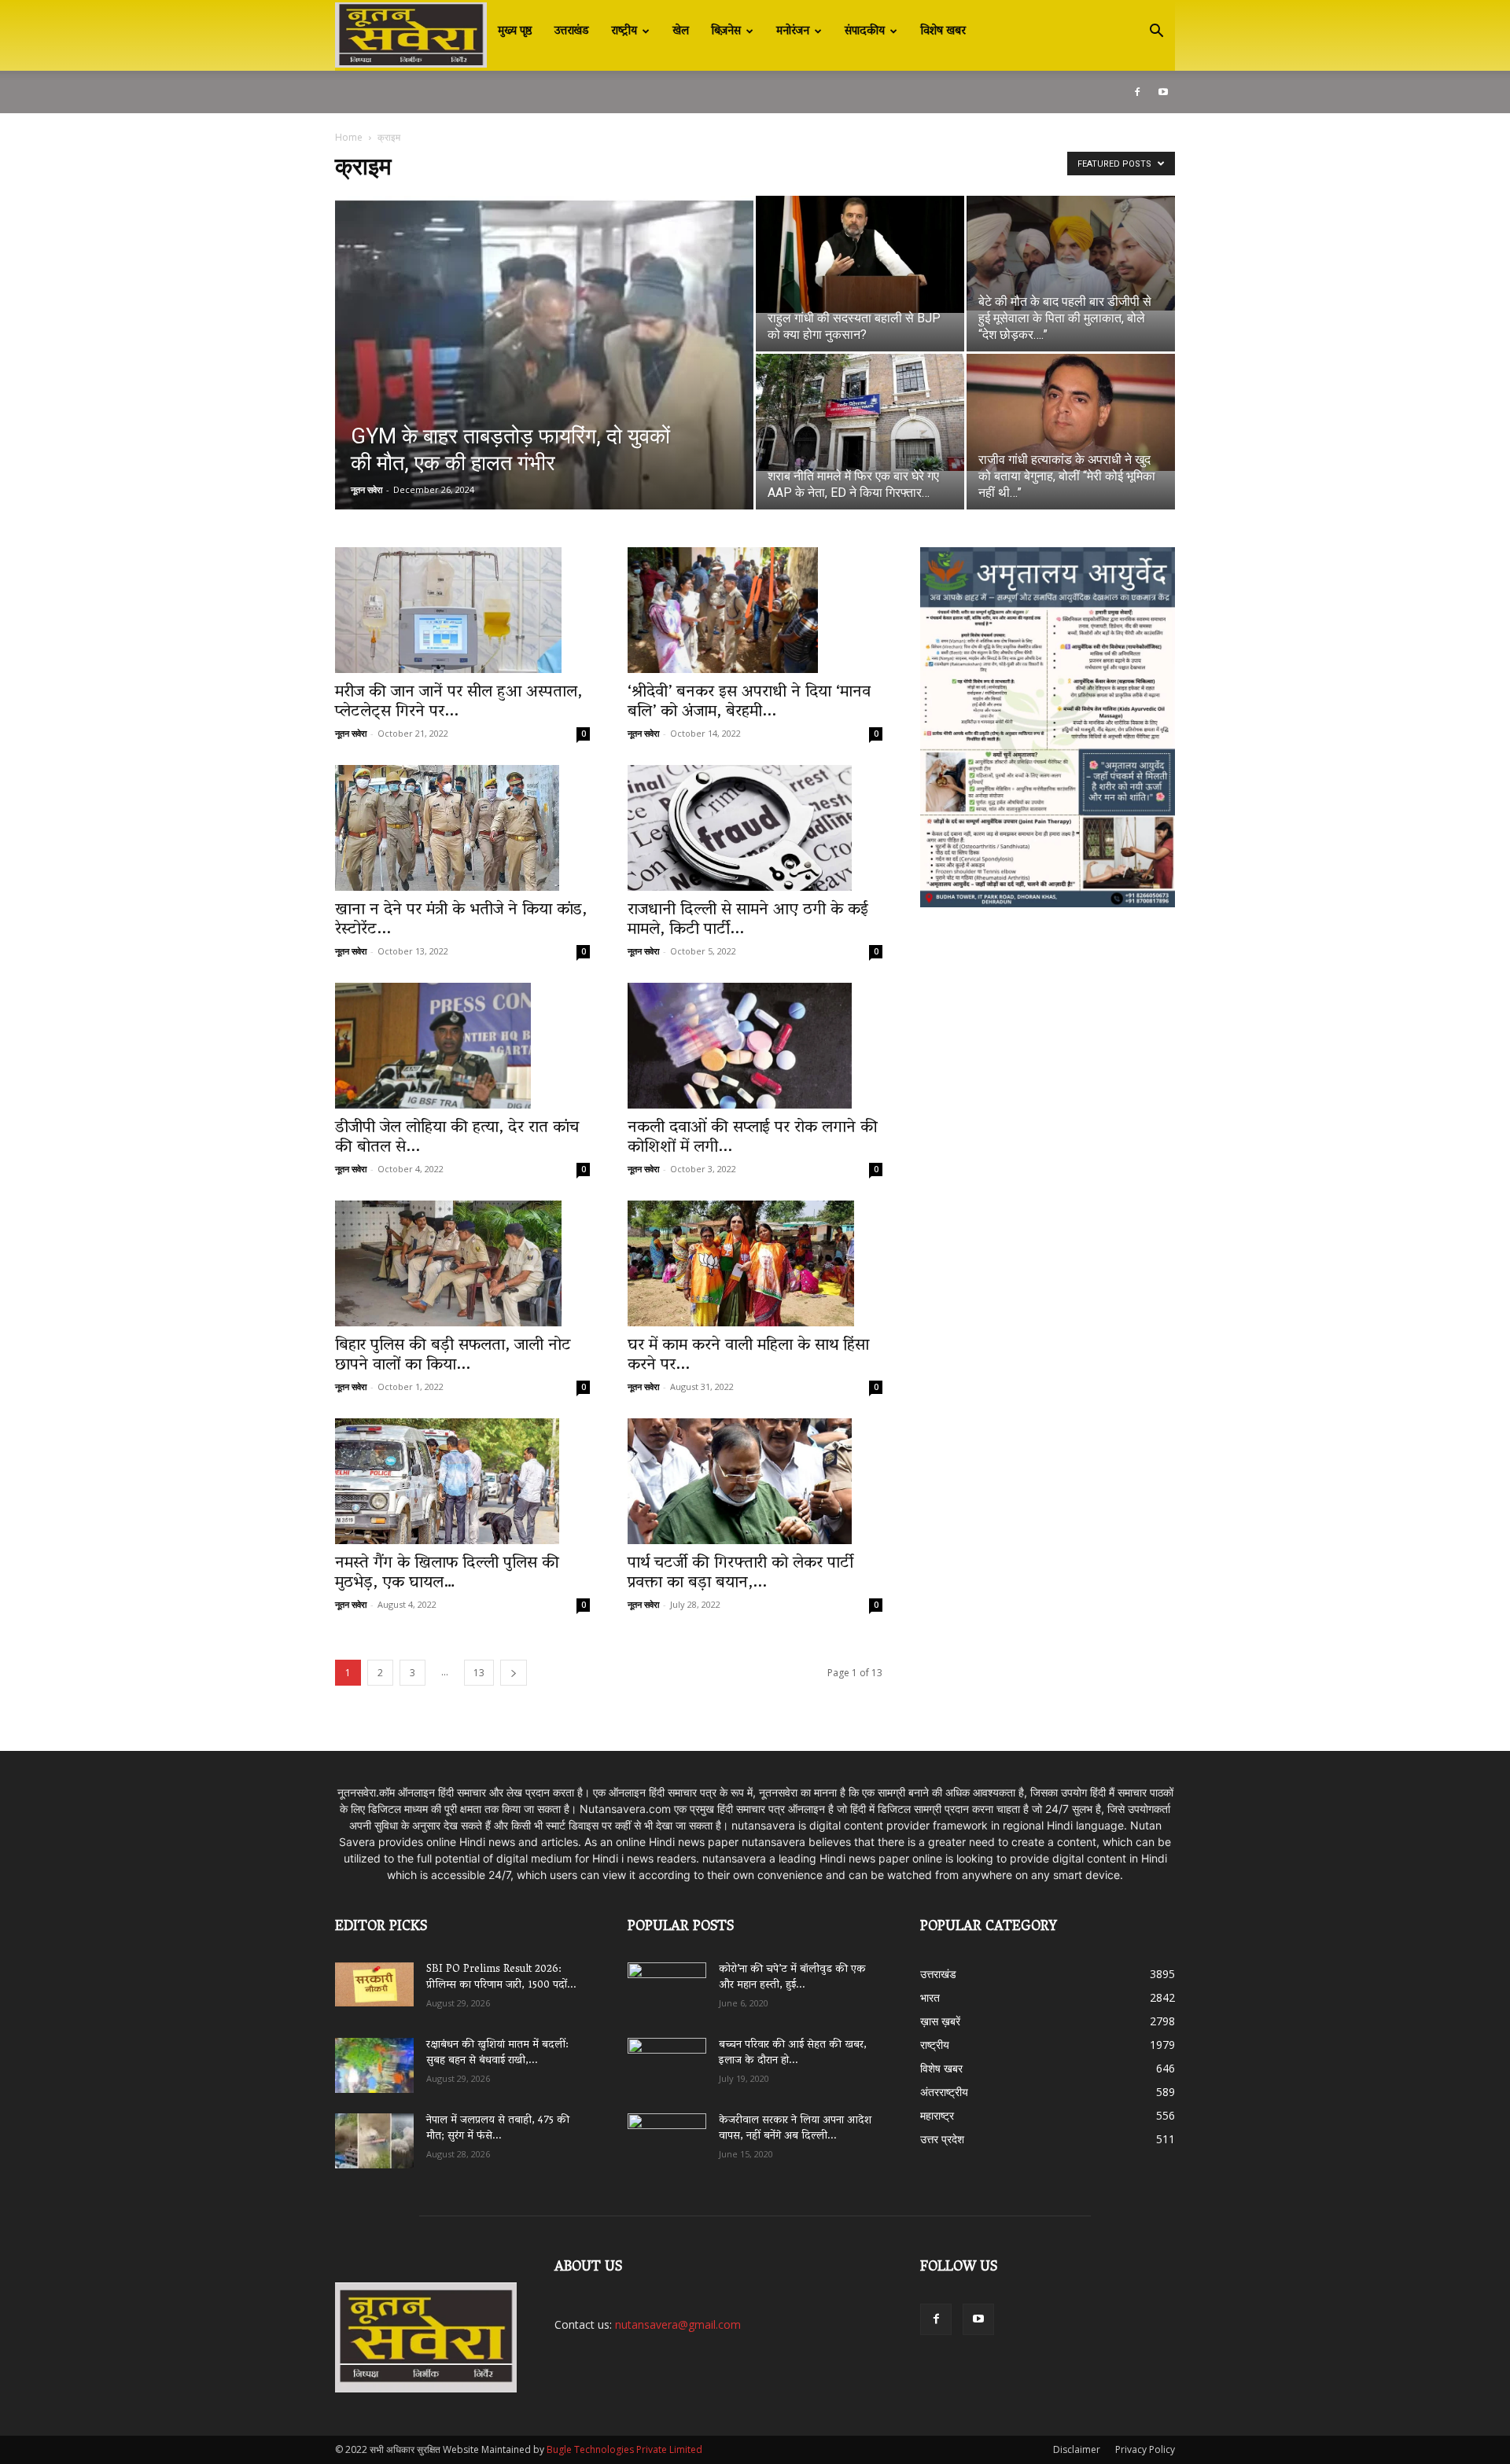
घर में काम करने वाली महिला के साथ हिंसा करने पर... (748, 1356)
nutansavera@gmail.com (678, 2324)
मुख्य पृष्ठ (515, 31)
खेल (681, 31)
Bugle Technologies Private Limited (624, 2449)
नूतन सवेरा (366, 489)
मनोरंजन (793, 31)
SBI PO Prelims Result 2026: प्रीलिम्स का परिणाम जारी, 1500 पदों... (501, 1978)
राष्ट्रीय (624, 31)
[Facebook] (1137, 92)
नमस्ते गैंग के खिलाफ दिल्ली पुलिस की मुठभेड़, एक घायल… (447, 1574)
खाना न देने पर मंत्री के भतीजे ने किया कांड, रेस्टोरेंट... (461, 920)
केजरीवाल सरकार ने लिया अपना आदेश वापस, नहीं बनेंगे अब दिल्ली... (795, 2129)
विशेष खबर (943, 31)
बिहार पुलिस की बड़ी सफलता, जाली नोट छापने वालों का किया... (453, 1356)
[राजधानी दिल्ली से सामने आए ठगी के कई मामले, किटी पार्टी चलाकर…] (755, 828)
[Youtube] (1163, 92)
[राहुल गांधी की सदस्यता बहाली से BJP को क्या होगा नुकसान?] (860, 254)
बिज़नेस (726, 31)
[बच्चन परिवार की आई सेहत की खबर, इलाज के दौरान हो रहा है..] (667, 2060)
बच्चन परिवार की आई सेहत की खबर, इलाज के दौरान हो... (793, 2053)
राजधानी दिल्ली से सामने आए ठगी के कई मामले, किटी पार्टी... (748, 920)
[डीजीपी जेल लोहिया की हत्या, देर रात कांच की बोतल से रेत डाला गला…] (462, 1046)
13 (479, 1673)
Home (349, 137)
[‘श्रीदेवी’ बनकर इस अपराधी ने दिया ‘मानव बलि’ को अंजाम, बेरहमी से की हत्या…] (755, 610)
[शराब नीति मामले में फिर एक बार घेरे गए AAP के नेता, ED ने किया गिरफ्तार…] (860, 412)
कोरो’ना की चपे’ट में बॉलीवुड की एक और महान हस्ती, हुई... (792, 1978)
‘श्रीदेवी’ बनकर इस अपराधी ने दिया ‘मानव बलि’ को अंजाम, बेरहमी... (749, 702)
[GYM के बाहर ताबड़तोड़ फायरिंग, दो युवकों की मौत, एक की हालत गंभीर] (544, 377)
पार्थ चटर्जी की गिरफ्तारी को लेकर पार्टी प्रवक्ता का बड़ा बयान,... (740, 1574)
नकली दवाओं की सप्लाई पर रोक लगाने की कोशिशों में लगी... (753, 1138)
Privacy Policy (1145, 2449)
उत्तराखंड (572, 31)
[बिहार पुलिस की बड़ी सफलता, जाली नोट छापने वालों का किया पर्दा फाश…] (462, 1263)
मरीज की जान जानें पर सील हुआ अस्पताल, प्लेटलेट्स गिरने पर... (459, 702)
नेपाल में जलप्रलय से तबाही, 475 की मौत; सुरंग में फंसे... (498, 2129)
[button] (1156, 33)
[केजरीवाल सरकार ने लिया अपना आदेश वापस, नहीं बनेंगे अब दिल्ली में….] (667, 2135)
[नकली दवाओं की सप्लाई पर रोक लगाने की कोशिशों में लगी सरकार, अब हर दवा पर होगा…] (755, 1046)
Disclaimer (1077, 2449)
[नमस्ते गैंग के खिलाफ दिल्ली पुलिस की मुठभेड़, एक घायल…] (462, 1481)
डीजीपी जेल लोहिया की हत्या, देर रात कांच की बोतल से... (457, 1138)
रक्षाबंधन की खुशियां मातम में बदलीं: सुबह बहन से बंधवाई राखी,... (497, 2053)
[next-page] (514, 1673)
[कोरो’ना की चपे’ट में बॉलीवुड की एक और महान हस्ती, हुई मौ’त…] (667, 1982)
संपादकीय (865, 31)
